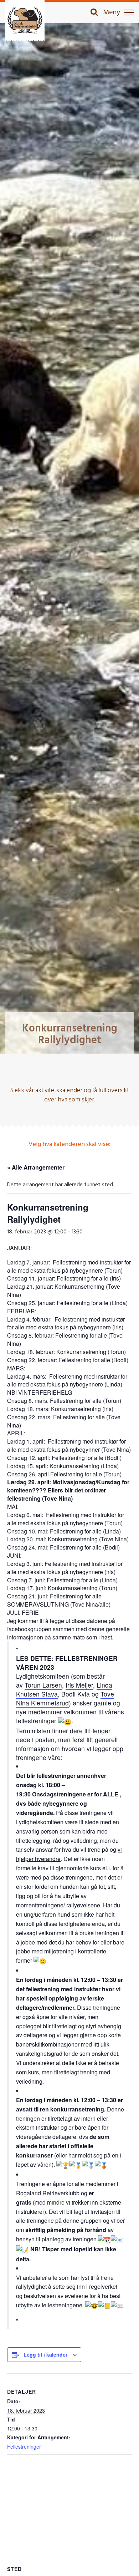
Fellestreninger (24, 2446)
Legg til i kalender (45, 2354)
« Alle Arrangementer (36, 1167)
